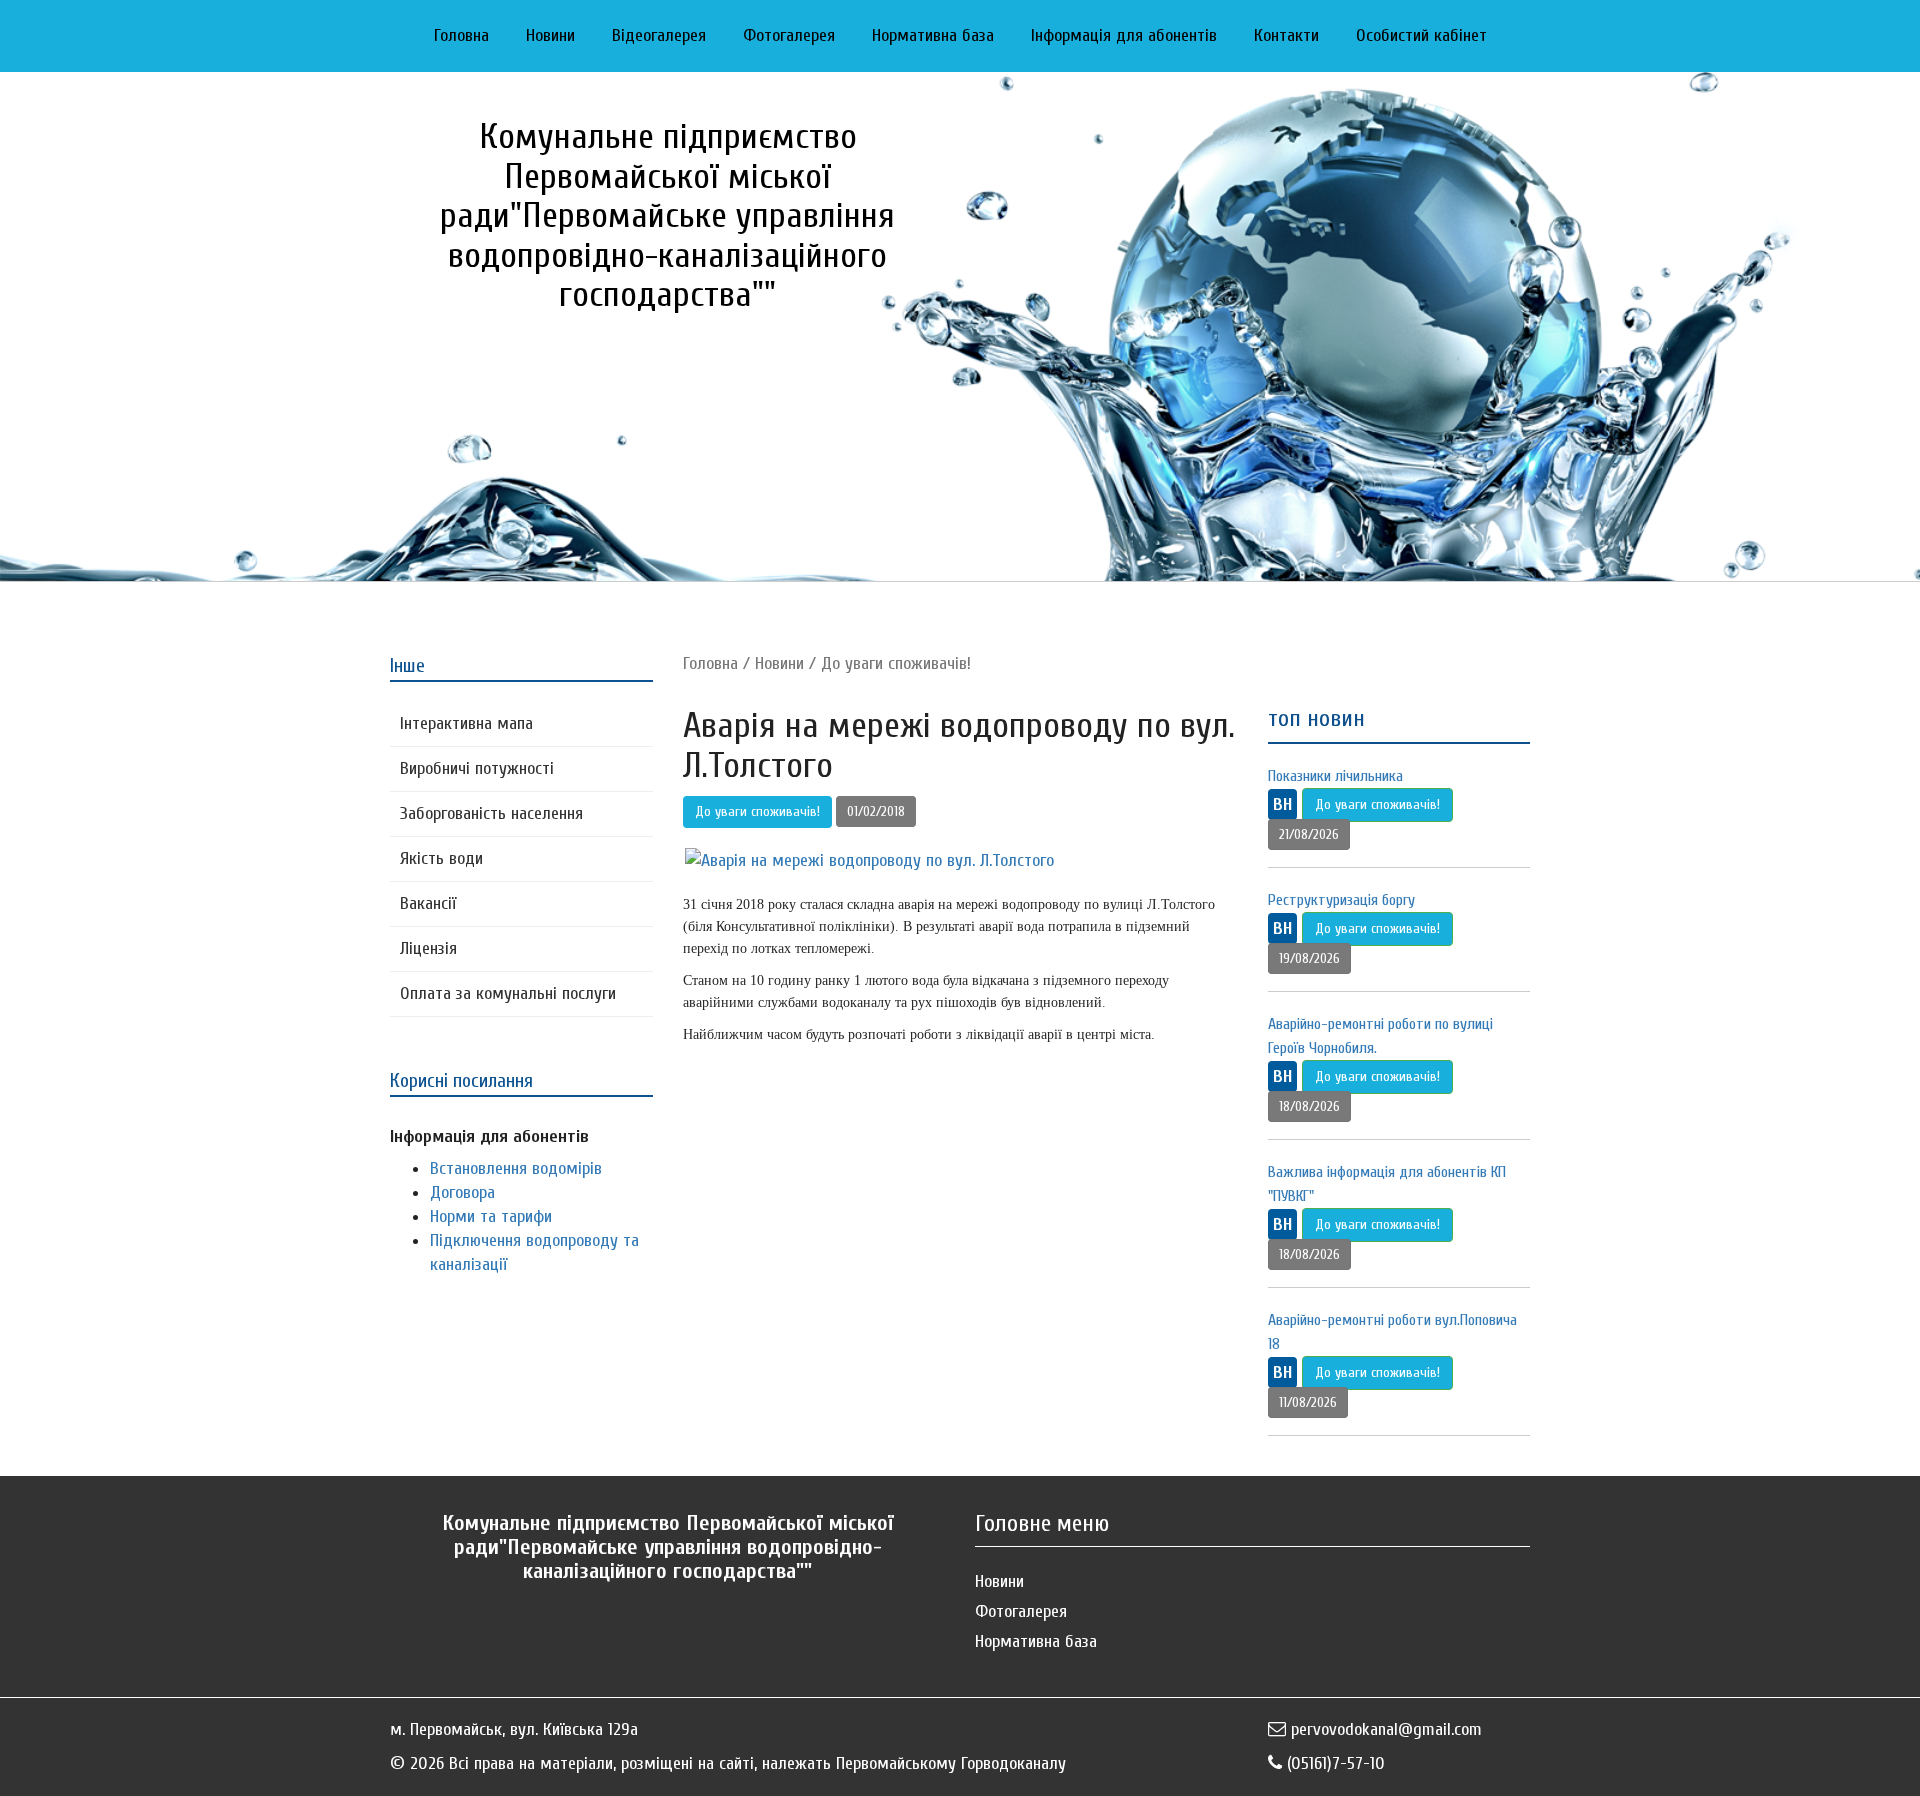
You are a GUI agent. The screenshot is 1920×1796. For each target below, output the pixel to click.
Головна (461, 35)
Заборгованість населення (491, 813)
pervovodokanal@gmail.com (1386, 1729)
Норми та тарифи (491, 1216)
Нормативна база (933, 35)
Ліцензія (428, 948)
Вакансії (428, 903)
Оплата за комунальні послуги (508, 993)
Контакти (1286, 35)
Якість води (441, 858)
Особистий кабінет (1421, 35)
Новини (550, 35)
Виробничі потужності (477, 768)
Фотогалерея (789, 35)
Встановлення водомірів (516, 1168)
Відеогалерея (659, 35)
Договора (462, 1192)
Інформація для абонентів (1124, 35)
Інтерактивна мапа (466, 723)
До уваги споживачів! (896, 663)
